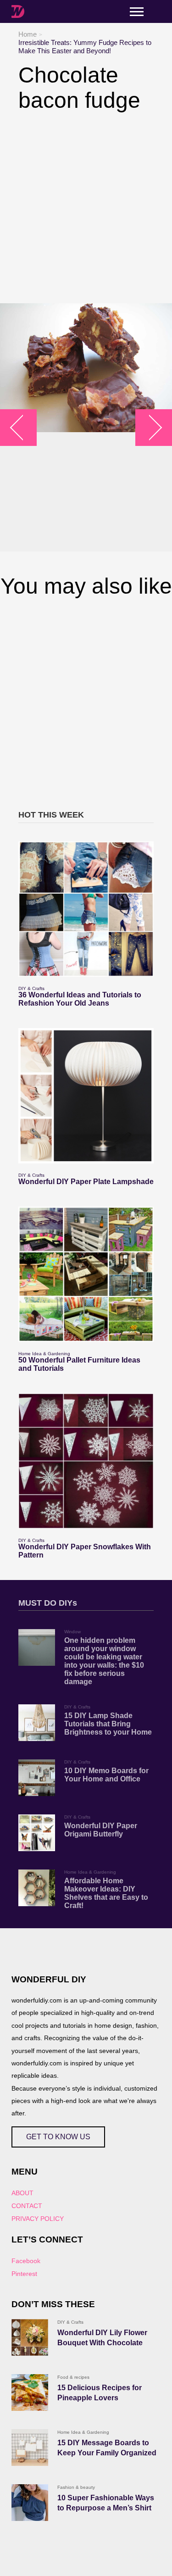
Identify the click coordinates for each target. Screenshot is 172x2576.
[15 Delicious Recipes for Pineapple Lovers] (30, 2392)
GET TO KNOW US (58, 2137)
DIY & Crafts (31, 988)
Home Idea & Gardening (44, 1354)
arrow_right (149, 427)
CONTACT (27, 2206)
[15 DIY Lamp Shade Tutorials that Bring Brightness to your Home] (37, 1723)
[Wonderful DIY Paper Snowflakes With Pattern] (86, 1461)
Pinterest (24, 2274)
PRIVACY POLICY (38, 2219)
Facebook (26, 2261)
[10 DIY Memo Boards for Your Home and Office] (37, 1778)
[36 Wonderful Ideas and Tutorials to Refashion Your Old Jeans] (86, 909)
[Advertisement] (86, 208)
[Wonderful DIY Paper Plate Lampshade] (86, 1096)
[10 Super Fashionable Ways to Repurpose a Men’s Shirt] (30, 2503)
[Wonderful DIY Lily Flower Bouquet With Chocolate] (30, 2337)
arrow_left (23, 427)
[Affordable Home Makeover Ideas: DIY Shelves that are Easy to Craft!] (37, 1888)
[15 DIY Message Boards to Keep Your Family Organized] (30, 2448)
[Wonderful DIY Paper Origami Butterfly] (37, 1833)
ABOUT (22, 2193)
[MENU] (137, 12)
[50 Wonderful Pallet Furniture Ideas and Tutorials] (86, 1274)
